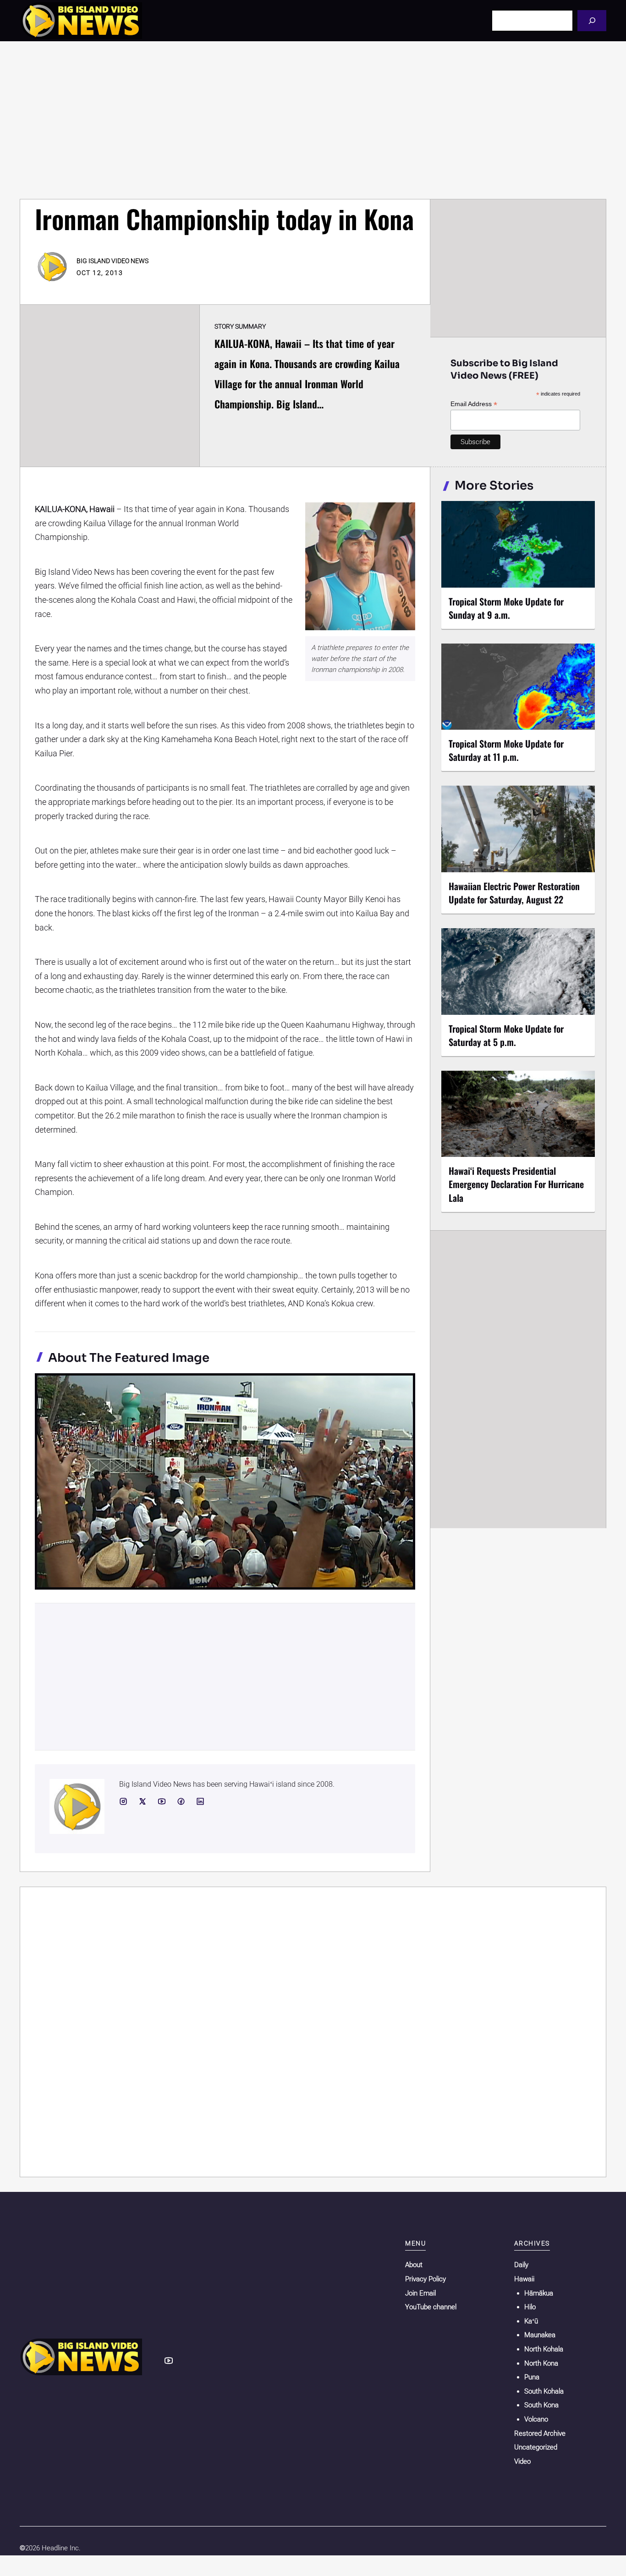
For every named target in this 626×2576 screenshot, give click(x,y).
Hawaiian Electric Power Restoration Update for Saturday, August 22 (514, 893)
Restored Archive (540, 2433)
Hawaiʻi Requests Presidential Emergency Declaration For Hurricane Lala (516, 1184)
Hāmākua (539, 2293)
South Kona (541, 2405)
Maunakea (540, 2335)
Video (522, 2461)
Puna (532, 2377)
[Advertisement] (313, 120)
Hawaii (524, 2279)
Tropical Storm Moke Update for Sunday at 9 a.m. (506, 608)
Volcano (536, 2419)
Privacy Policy (426, 2279)
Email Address (474, 404)
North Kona (541, 2363)
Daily (521, 2265)
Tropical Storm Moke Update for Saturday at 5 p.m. (506, 1035)
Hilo (530, 2307)
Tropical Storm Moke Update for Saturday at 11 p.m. (506, 750)
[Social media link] (123, 1801)
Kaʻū (531, 2321)
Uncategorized (536, 2447)
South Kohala (544, 2391)
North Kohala (544, 2349)
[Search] (592, 20)
